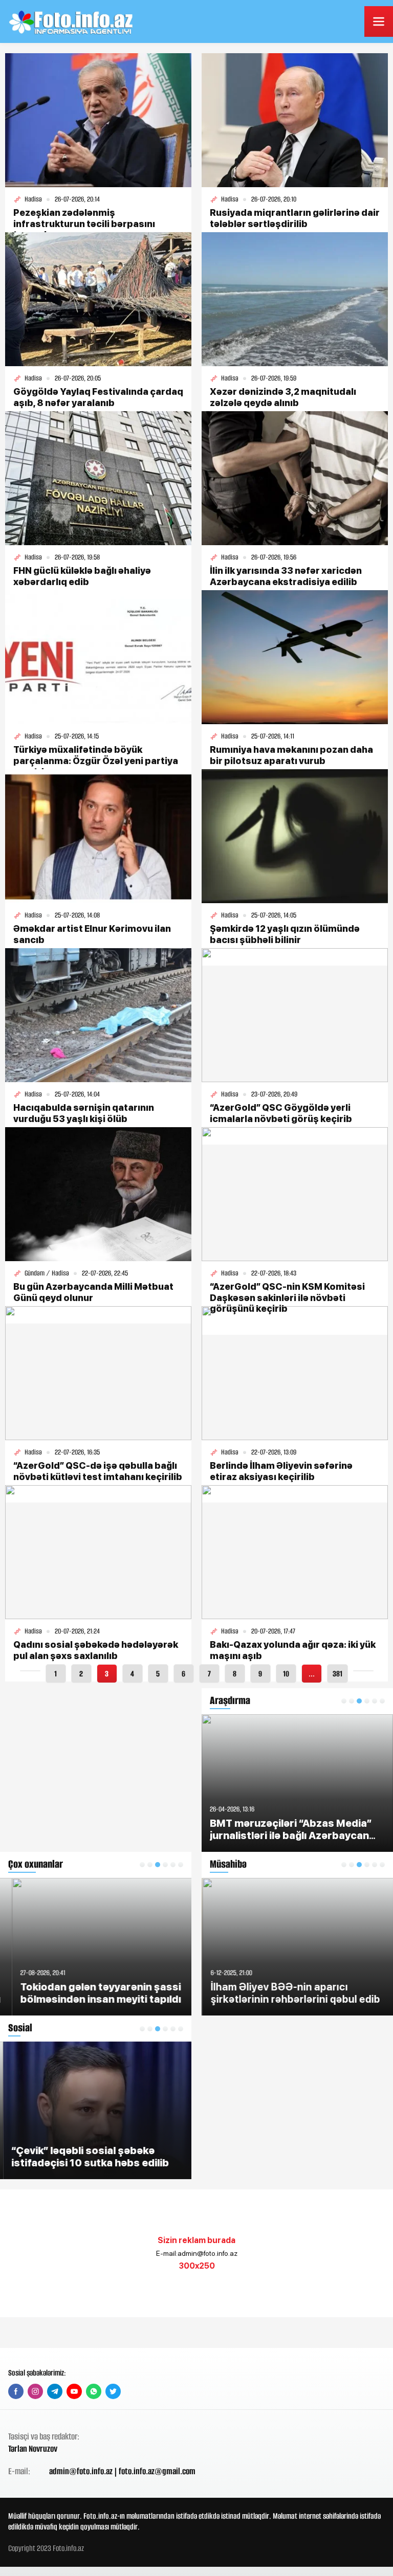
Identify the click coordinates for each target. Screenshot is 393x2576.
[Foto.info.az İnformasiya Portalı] (72, 21)
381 (337, 1674)
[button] (142, 1865)
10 (286, 1674)
